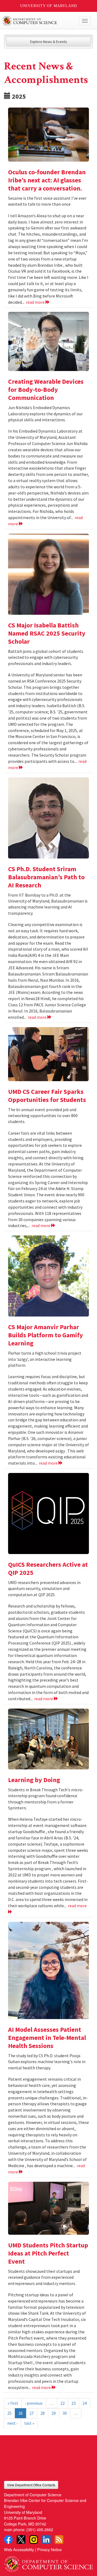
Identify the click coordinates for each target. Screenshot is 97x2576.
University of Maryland (49, 6)
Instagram (34, 2540)
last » (29, 2423)
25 (9, 2413)
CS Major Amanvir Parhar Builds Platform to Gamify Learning (46, 1335)
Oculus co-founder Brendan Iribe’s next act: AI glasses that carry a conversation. (47, 180)
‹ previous (34, 2403)
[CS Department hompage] (48, 2562)
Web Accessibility (19, 2549)
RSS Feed (59, 2540)
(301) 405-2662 (40, 2529)
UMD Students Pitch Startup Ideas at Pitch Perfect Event (48, 2253)
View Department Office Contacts (31, 2485)
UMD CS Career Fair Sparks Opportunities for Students (47, 1096)
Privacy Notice (49, 2549)
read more (36, 302)
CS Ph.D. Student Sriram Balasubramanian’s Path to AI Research (46, 877)
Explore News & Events (49, 42)
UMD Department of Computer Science (39, 21)
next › (12, 2423)
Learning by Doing (34, 1780)
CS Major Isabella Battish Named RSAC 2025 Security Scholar (47, 633)
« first (13, 2403)
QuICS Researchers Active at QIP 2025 (48, 1568)
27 (32, 2413)
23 (74, 2403)
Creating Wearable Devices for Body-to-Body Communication (46, 390)
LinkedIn (46, 2540)
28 (43, 2413)
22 (63, 2403)
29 (54, 2413)
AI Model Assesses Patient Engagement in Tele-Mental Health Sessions (47, 2038)
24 (85, 2403)
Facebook (8, 2540)
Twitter (21, 2540)
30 (65, 2413)
